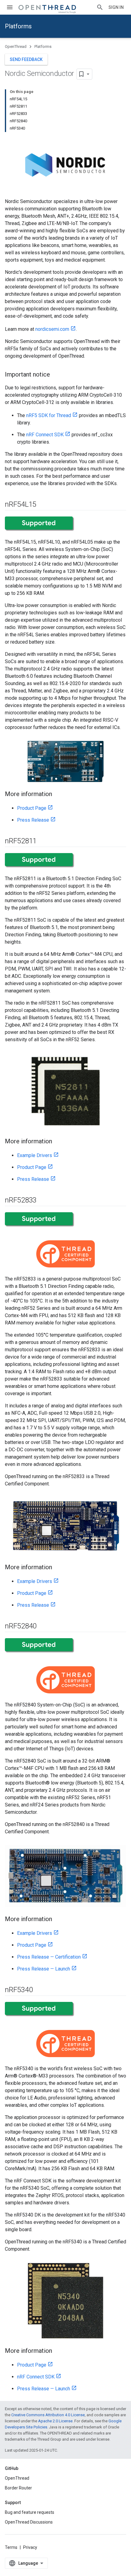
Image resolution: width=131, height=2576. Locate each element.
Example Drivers (35, 1155)
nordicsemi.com (52, 329)
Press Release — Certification (49, 1957)
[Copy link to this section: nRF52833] (43, 1200)
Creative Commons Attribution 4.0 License (48, 2415)
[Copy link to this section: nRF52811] (43, 841)
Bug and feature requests (30, 2512)
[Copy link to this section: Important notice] (56, 375)
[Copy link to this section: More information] (58, 795)
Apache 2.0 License (55, 2421)
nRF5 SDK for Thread (49, 415)
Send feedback (26, 59)
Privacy (30, 2547)
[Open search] (100, 7)
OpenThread (16, 46)
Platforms (18, 26)
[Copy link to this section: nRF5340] (39, 1990)
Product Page (32, 808)
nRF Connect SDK (45, 435)
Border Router (18, 2488)
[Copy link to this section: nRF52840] (43, 1627)
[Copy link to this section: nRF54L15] (42, 505)
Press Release (33, 820)
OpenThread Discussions (29, 2522)
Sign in (116, 7)
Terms (11, 2547)
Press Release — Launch (44, 1969)
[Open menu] (10, 7)
